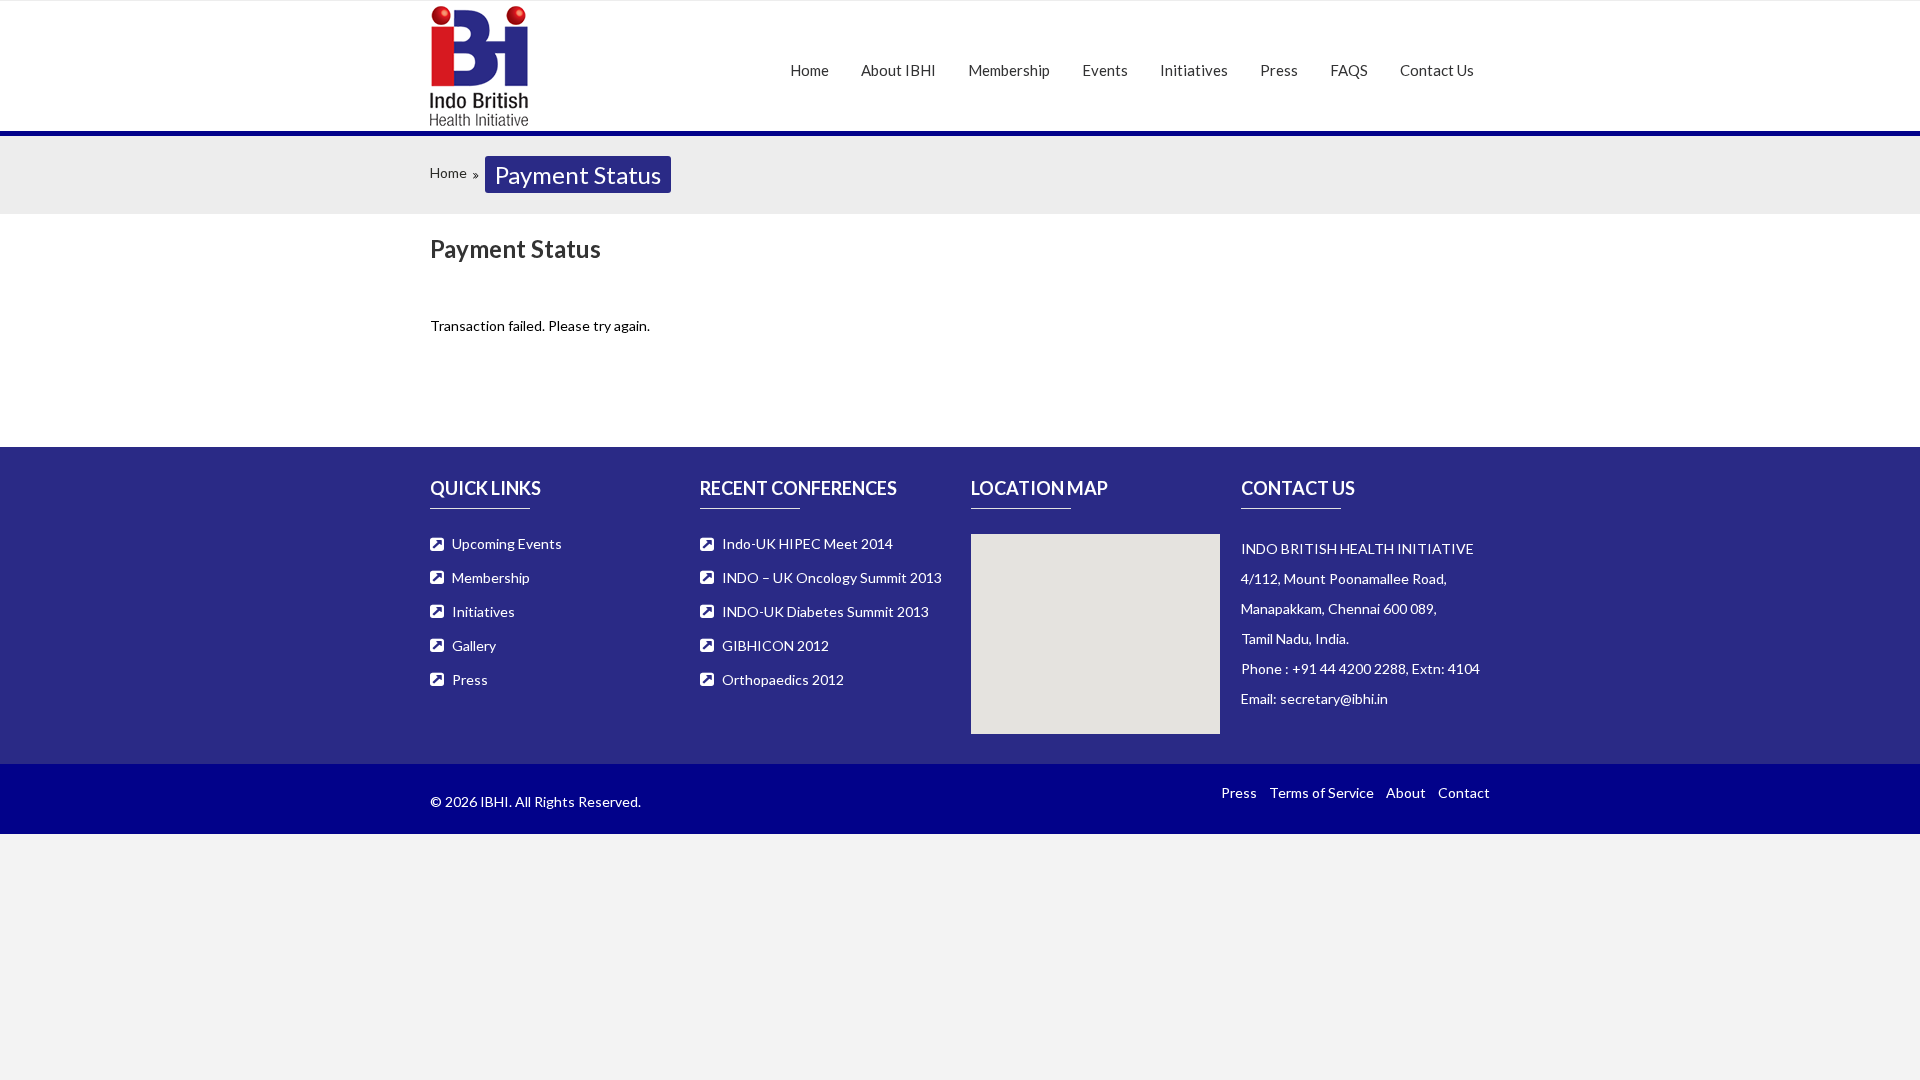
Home (809, 70)
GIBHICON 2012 (775, 645)
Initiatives (1194, 70)
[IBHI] (546, 66)
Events (1105, 70)
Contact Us (1437, 70)
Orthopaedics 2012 (783, 679)
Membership (1009, 70)
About (1406, 792)
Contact (1464, 792)
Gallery (474, 645)
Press (1279, 70)
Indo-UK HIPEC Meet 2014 (807, 543)
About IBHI (898, 70)
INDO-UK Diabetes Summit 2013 (825, 611)
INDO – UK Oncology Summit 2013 (832, 577)
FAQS (1349, 70)
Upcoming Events (507, 543)
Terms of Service (1321, 792)
